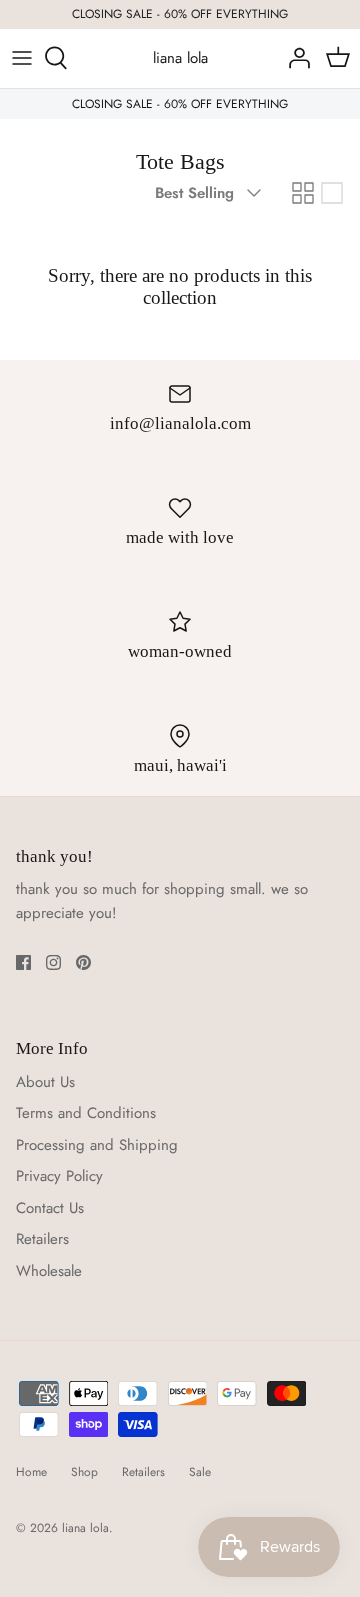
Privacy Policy (59, 1176)
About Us (45, 1082)
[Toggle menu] (22, 58)
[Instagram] (53, 962)
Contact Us (50, 1208)
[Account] (294, 58)
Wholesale (49, 1271)
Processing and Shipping (97, 1145)
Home (31, 1472)
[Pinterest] (83, 962)
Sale (200, 1472)
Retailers (42, 1239)
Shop (84, 1472)
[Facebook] (23, 962)
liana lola (85, 1528)
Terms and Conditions (86, 1113)
